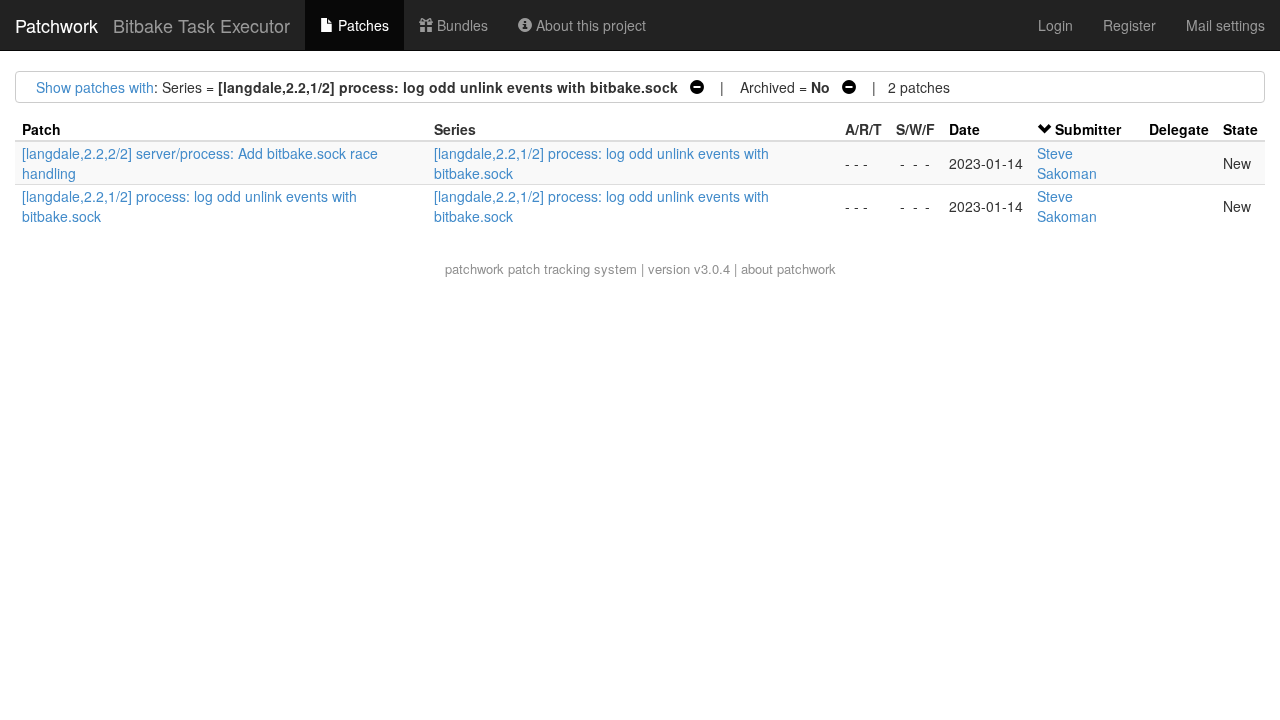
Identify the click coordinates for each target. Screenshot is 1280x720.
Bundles (460, 25)
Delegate (1179, 129)
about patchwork (788, 268)
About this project (589, 25)
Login (1055, 25)
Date (964, 129)
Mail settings (1225, 25)
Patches (361, 25)
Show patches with (95, 87)
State (1240, 129)
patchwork (474, 268)
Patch (41, 129)
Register (1129, 25)
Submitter (1088, 129)
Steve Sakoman (1067, 163)
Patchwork (56, 25)
